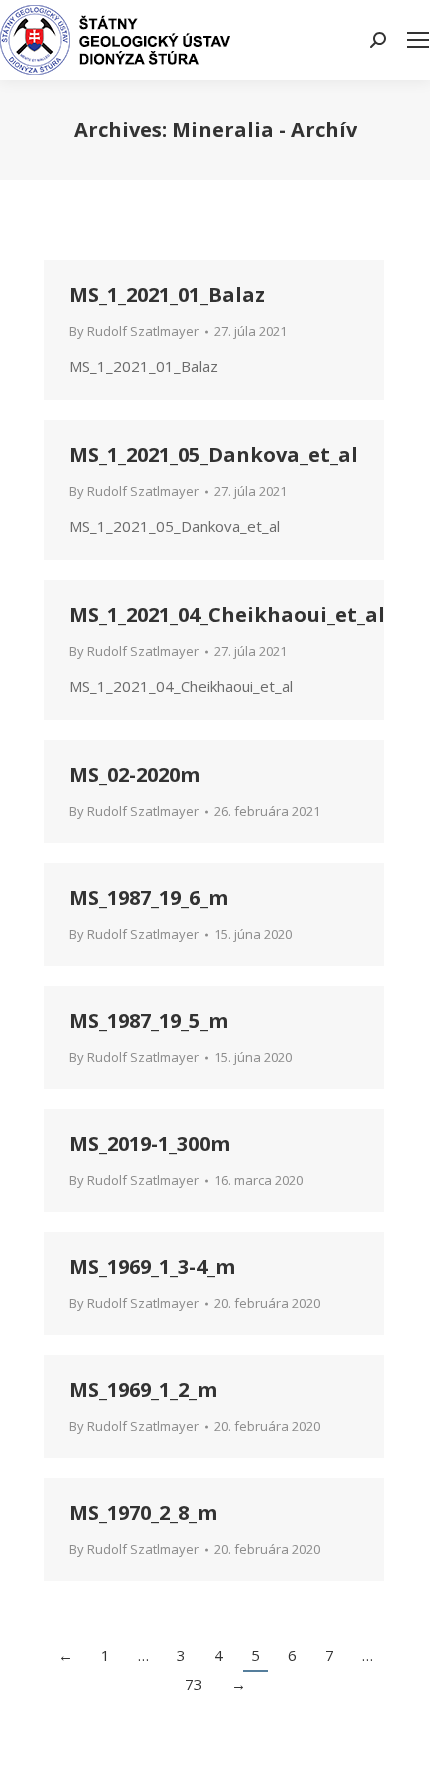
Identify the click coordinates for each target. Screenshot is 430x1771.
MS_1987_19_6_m (148, 897)
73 (194, 1684)
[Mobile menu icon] (418, 40)
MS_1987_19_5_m (148, 1020)
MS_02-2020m (134, 774)
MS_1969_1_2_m (143, 1389)
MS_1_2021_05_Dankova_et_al (213, 454)
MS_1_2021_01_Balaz (167, 294)
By (134, 331)
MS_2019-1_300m (149, 1143)
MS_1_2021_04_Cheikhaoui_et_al (227, 614)
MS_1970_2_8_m (143, 1512)
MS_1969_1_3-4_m (152, 1266)
